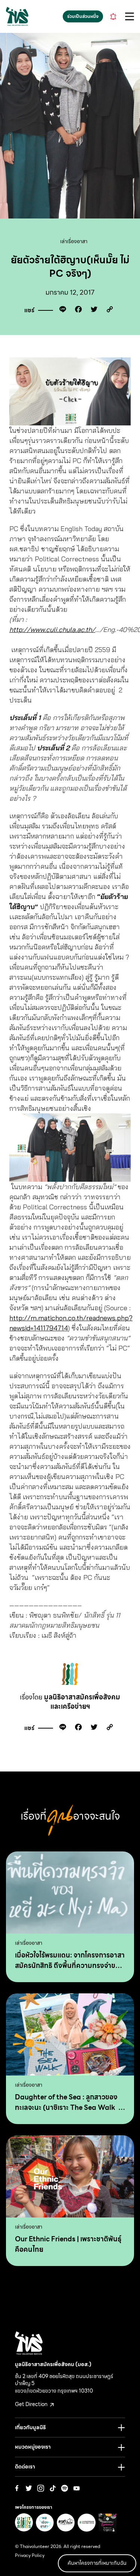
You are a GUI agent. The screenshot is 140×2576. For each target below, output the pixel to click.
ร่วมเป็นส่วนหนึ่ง (83, 16)
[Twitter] (92, 311)
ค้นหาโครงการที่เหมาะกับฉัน (97, 2563)
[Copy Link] (108, 311)
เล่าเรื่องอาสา (74, 241)
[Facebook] (77, 311)
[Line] (61, 311)
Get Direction (32, 2404)
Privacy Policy (30, 2555)
